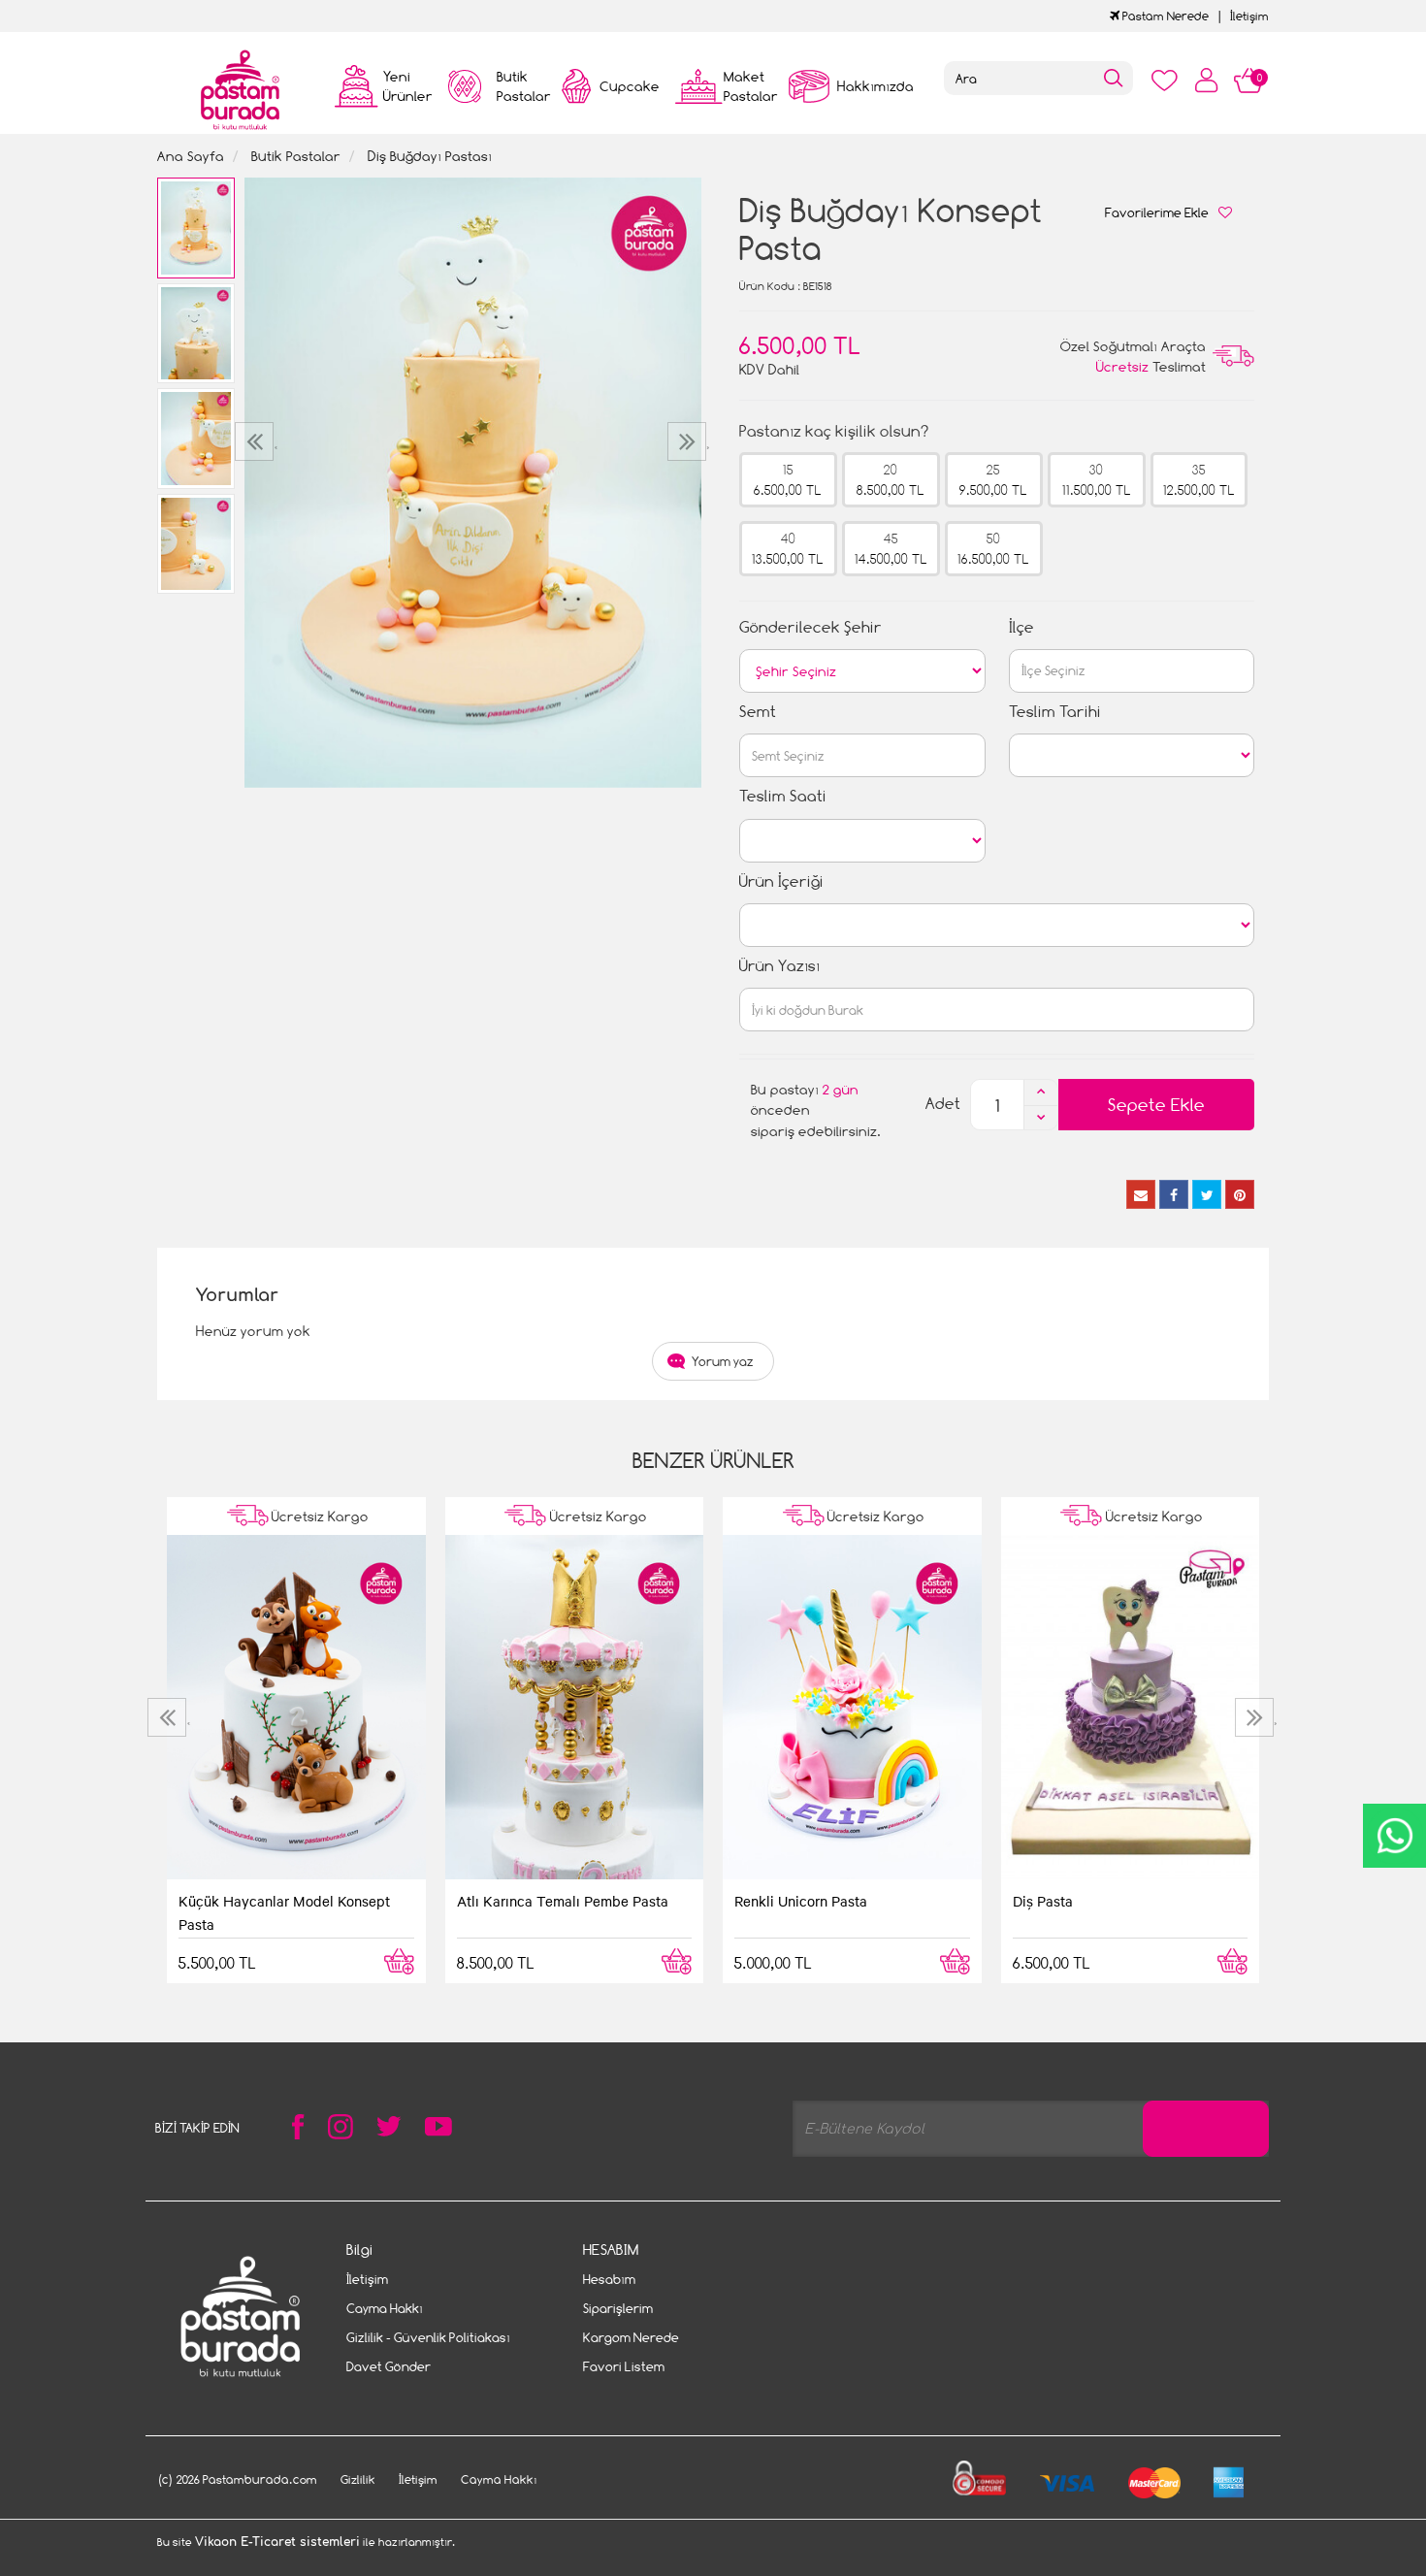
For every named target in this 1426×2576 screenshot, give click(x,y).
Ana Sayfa (191, 156)
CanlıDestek (1394, 1836)
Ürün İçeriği (781, 881)
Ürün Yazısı (779, 966)
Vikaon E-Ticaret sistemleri (277, 2542)
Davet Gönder (389, 2366)
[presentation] (257, 441)
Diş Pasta (1043, 1901)
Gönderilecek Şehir (810, 627)
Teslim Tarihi (1055, 712)
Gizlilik (358, 2479)
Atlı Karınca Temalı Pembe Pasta (563, 1901)
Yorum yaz (723, 1361)
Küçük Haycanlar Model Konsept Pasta (284, 1912)
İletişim (1249, 16)
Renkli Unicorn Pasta (801, 1901)
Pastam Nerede (1164, 16)
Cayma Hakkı (385, 2308)
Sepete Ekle (1156, 1105)
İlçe (1021, 627)
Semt (758, 712)
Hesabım (609, 2279)
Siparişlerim (618, 2308)
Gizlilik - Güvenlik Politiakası (428, 2337)
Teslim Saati (783, 796)
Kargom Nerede (631, 2337)
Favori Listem (624, 2366)
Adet (943, 1104)
